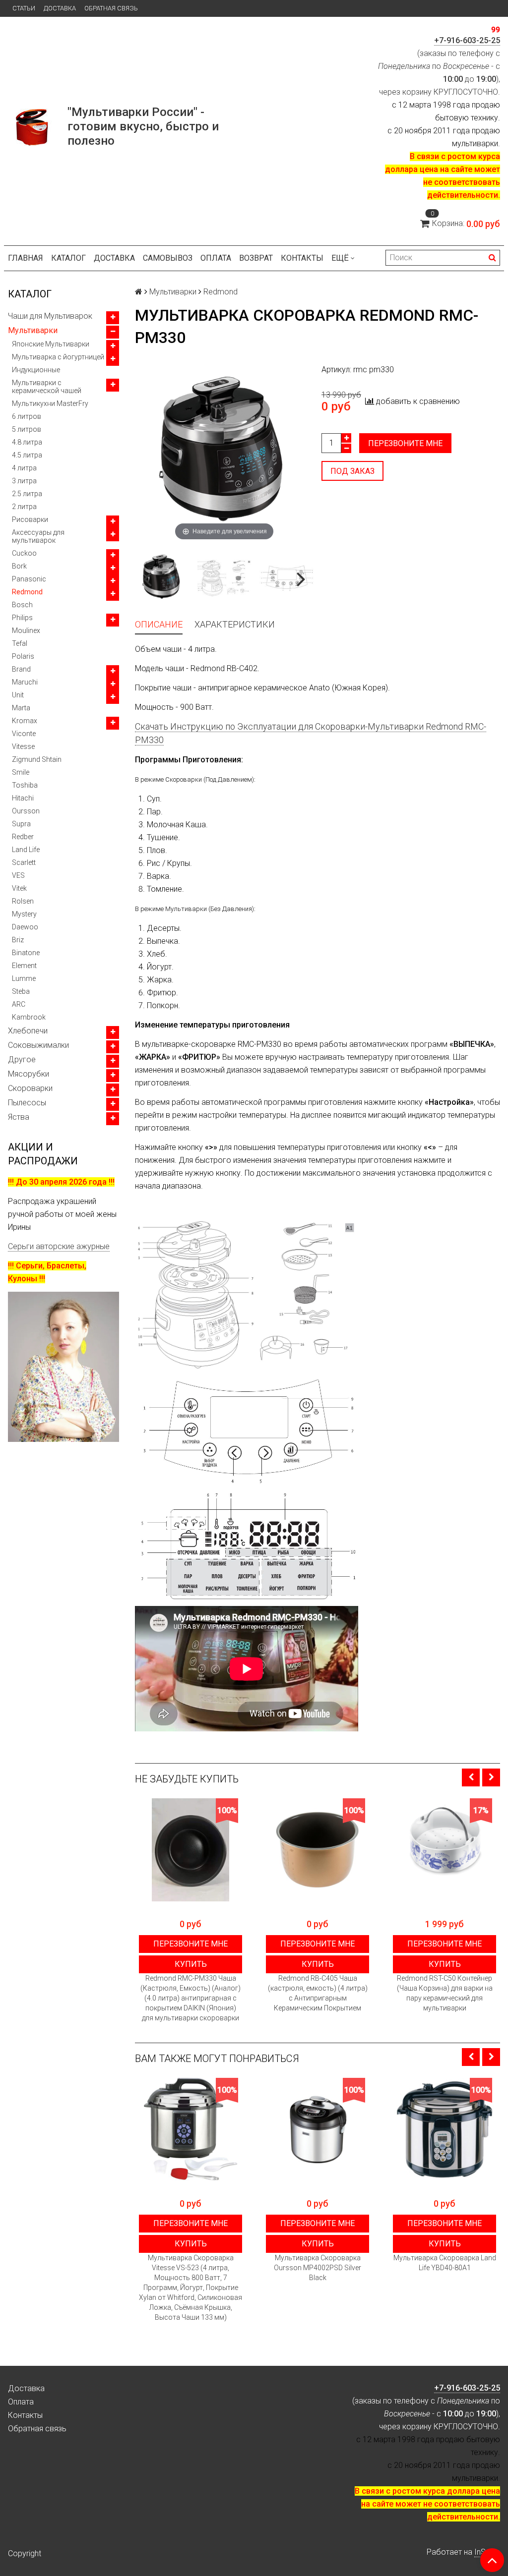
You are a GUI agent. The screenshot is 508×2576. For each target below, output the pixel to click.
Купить (191, 1964)
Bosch (22, 605)
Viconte (24, 734)
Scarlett (24, 862)
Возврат (256, 258)
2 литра (24, 507)
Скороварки (30, 1088)
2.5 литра (27, 494)
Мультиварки (33, 330)
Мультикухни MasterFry (50, 403)
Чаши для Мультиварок (50, 316)
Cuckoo (24, 553)
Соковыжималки (38, 1045)
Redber (23, 837)
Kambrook (29, 1017)
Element (24, 966)
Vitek (19, 888)
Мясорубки (29, 1074)
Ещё (340, 258)
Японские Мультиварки (51, 344)
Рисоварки (30, 519)
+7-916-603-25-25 (467, 40)
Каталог (68, 258)
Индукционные (36, 370)
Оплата (216, 258)
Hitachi (23, 798)
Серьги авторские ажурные (59, 1246)
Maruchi (25, 682)
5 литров (27, 429)
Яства (19, 1117)
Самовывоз (168, 258)
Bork (19, 566)
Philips (22, 618)
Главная (26, 258)
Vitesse (23, 746)
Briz (18, 940)
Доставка (60, 8)
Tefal (20, 643)
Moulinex (26, 630)
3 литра (24, 481)
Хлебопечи (28, 1031)
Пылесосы (27, 1103)
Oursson (26, 811)
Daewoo (25, 927)
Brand (21, 669)
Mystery (24, 914)
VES (18, 875)
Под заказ (352, 471)
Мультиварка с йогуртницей (58, 357)
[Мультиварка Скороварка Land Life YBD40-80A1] (444, 2129)
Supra (21, 824)
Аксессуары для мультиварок (38, 536)
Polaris (23, 656)
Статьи (24, 8)
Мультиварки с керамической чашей (47, 387)
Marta (21, 708)
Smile (21, 772)
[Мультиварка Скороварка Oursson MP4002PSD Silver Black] (317, 2129)
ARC (19, 1004)
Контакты (302, 258)
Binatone (26, 953)
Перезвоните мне (405, 443)
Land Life (26, 850)
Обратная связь (111, 8)
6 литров (27, 416)
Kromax (25, 721)
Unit (18, 695)
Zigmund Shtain (37, 759)
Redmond (27, 592)
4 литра (24, 468)
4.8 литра (27, 442)
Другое (22, 1059)
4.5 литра (27, 455)
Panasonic (29, 579)
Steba (21, 991)
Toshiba (25, 785)
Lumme (24, 978)
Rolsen (23, 901)
